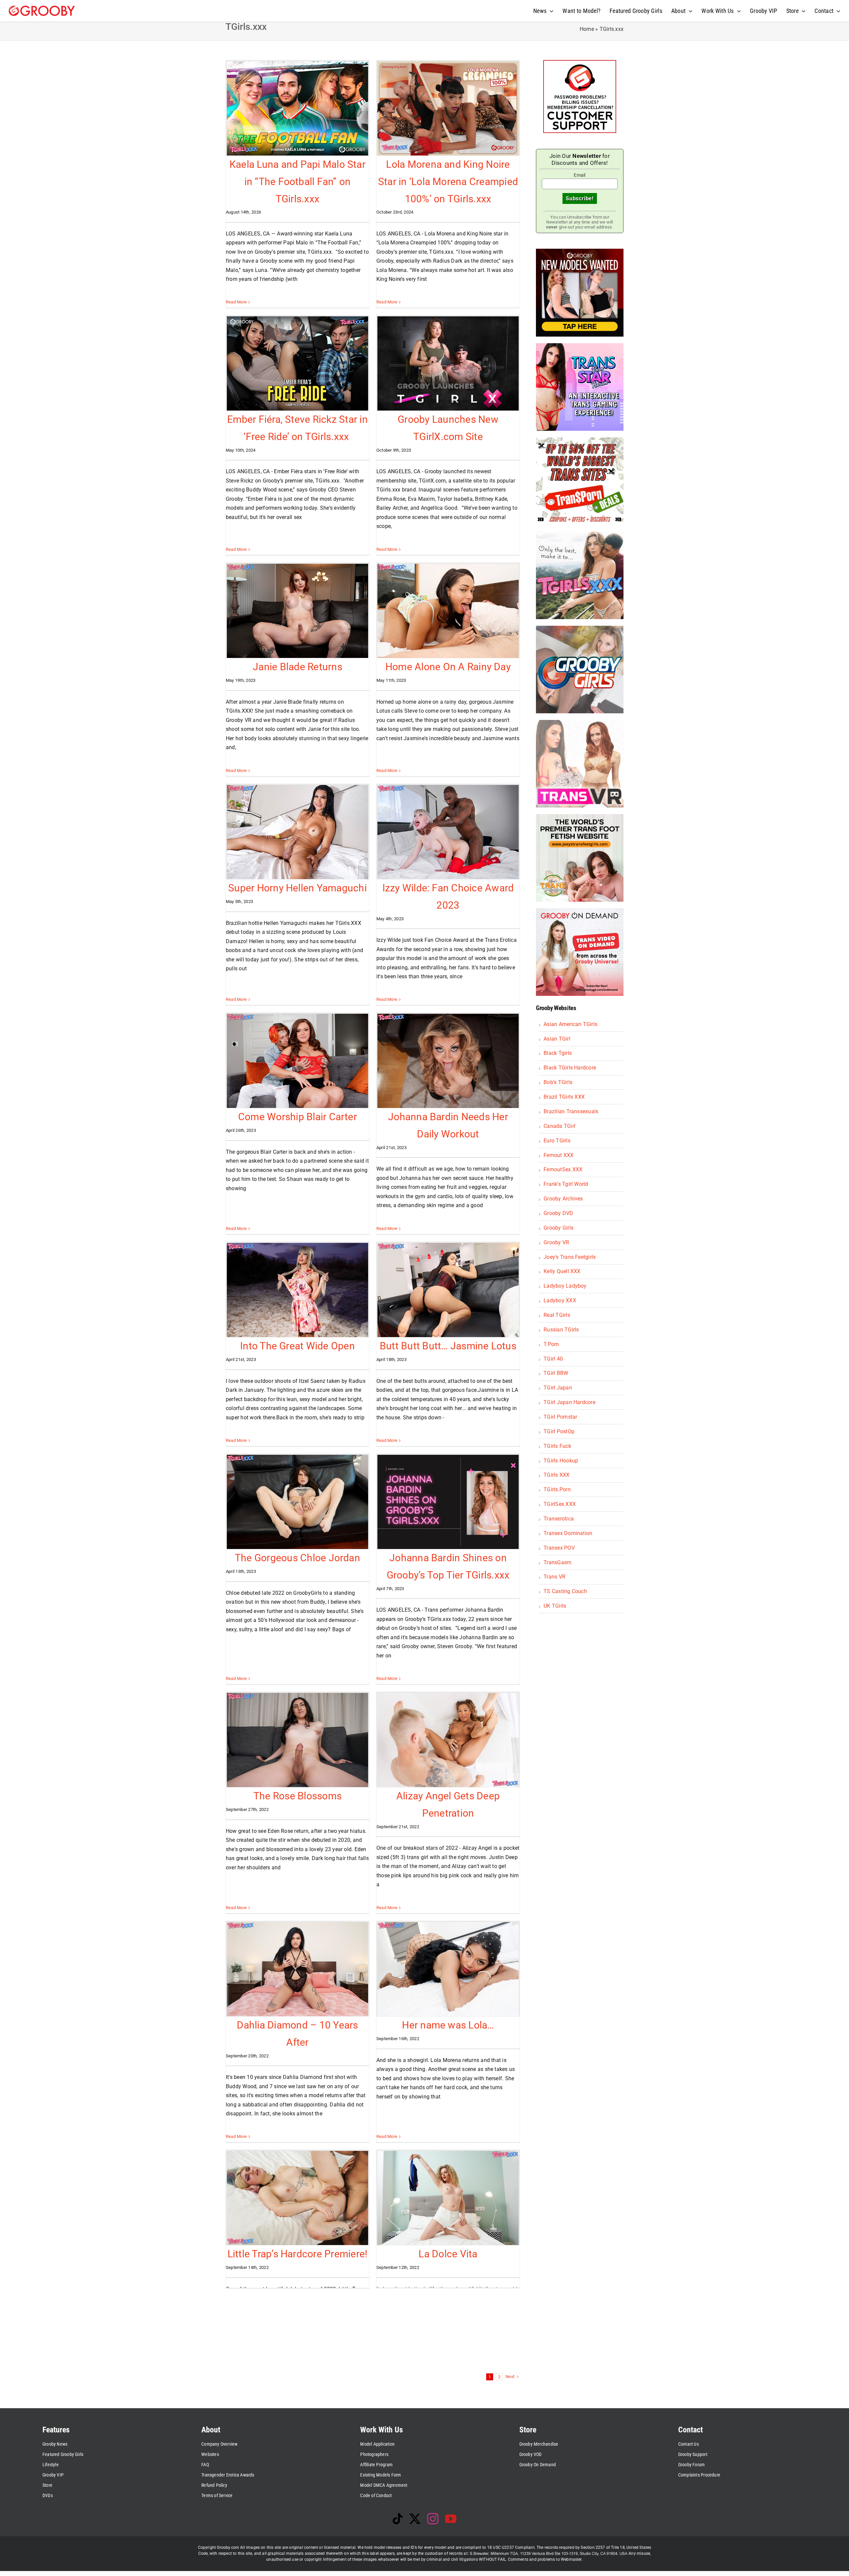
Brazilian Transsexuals (571, 1111)
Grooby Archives (563, 1199)
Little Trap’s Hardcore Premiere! (298, 2254)
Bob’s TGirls (558, 1082)
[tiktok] (398, 2519)
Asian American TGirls (570, 1024)
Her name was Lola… (448, 2025)
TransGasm (557, 1562)
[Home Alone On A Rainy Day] (448, 611)
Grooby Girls (558, 1228)
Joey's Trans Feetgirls (570, 1257)
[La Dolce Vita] (448, 2198)
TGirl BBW (556, 1373)
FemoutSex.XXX (563, 1169)
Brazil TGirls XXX (564, 1097)
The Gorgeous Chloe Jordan (297, 1558)
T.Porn (551, 1344)
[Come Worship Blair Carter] (297, 1061)
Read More (236, 302)
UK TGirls (555, 1606)
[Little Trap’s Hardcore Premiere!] (297, 2198)
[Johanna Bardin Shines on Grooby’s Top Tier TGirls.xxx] (448, 1502)
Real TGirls (557, 1315)
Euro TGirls (557, 1141)
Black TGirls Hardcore (570, 1068)
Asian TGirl (557, 1039)
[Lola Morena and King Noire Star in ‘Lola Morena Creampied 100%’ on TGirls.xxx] (448, 108)
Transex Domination (568, 1533)
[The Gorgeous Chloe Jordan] (297, 1502)
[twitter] (415, 2519)
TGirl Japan (558, 1388)
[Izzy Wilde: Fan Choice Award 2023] (448, 832)
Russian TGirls (561, 1330)
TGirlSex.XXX (560, 1504)
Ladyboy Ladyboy (565, 1286)
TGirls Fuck (557, 1446)
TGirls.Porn (557, 1489)
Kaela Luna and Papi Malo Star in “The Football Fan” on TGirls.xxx (297, 181)
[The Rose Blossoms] (297, 1740)
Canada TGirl (559, 1126)
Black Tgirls (558, 1053)
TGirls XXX (556, 1475)
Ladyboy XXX (560, 1300)
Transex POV (559, 1548)
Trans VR (555, 1577)
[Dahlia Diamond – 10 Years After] (297, 1969)
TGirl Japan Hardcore (569, 1402)
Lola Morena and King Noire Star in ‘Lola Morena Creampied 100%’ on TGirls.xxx (448, 181)
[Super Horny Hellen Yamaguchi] (297, 832)
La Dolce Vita (448, 2254)
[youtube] (451, 2519)
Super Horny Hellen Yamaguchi (297, 888)
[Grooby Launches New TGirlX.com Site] (448, 363)
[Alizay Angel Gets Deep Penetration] (448, 1740)
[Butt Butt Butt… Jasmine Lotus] (448, 1290)
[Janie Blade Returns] (297, 611)
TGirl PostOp (559, 1431)
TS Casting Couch (565, 1591)
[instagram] (433, 2519)
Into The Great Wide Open (297, 1346)
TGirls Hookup (561, 1461)
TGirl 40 (553, 1359)
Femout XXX (558, 1155)
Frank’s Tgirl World (566, 1184)
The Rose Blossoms (297, 1796)
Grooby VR (556, 1242)
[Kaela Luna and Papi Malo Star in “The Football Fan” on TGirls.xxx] (297, 108)
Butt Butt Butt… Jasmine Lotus (448, 1346)
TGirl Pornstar (560, 1417)
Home (587, 29)
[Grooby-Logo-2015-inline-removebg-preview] (42, 8)
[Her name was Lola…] (448, 1969)
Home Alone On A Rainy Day (448, 667)
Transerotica (559, 1519)
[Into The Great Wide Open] (297, 1290)
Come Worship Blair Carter (297, 1117)
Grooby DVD (558, 1213)
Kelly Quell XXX (562, 1271)
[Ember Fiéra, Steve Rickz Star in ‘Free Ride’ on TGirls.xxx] (297, 363)
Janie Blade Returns (297, 667)
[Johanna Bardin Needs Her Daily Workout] (448, 1061)
